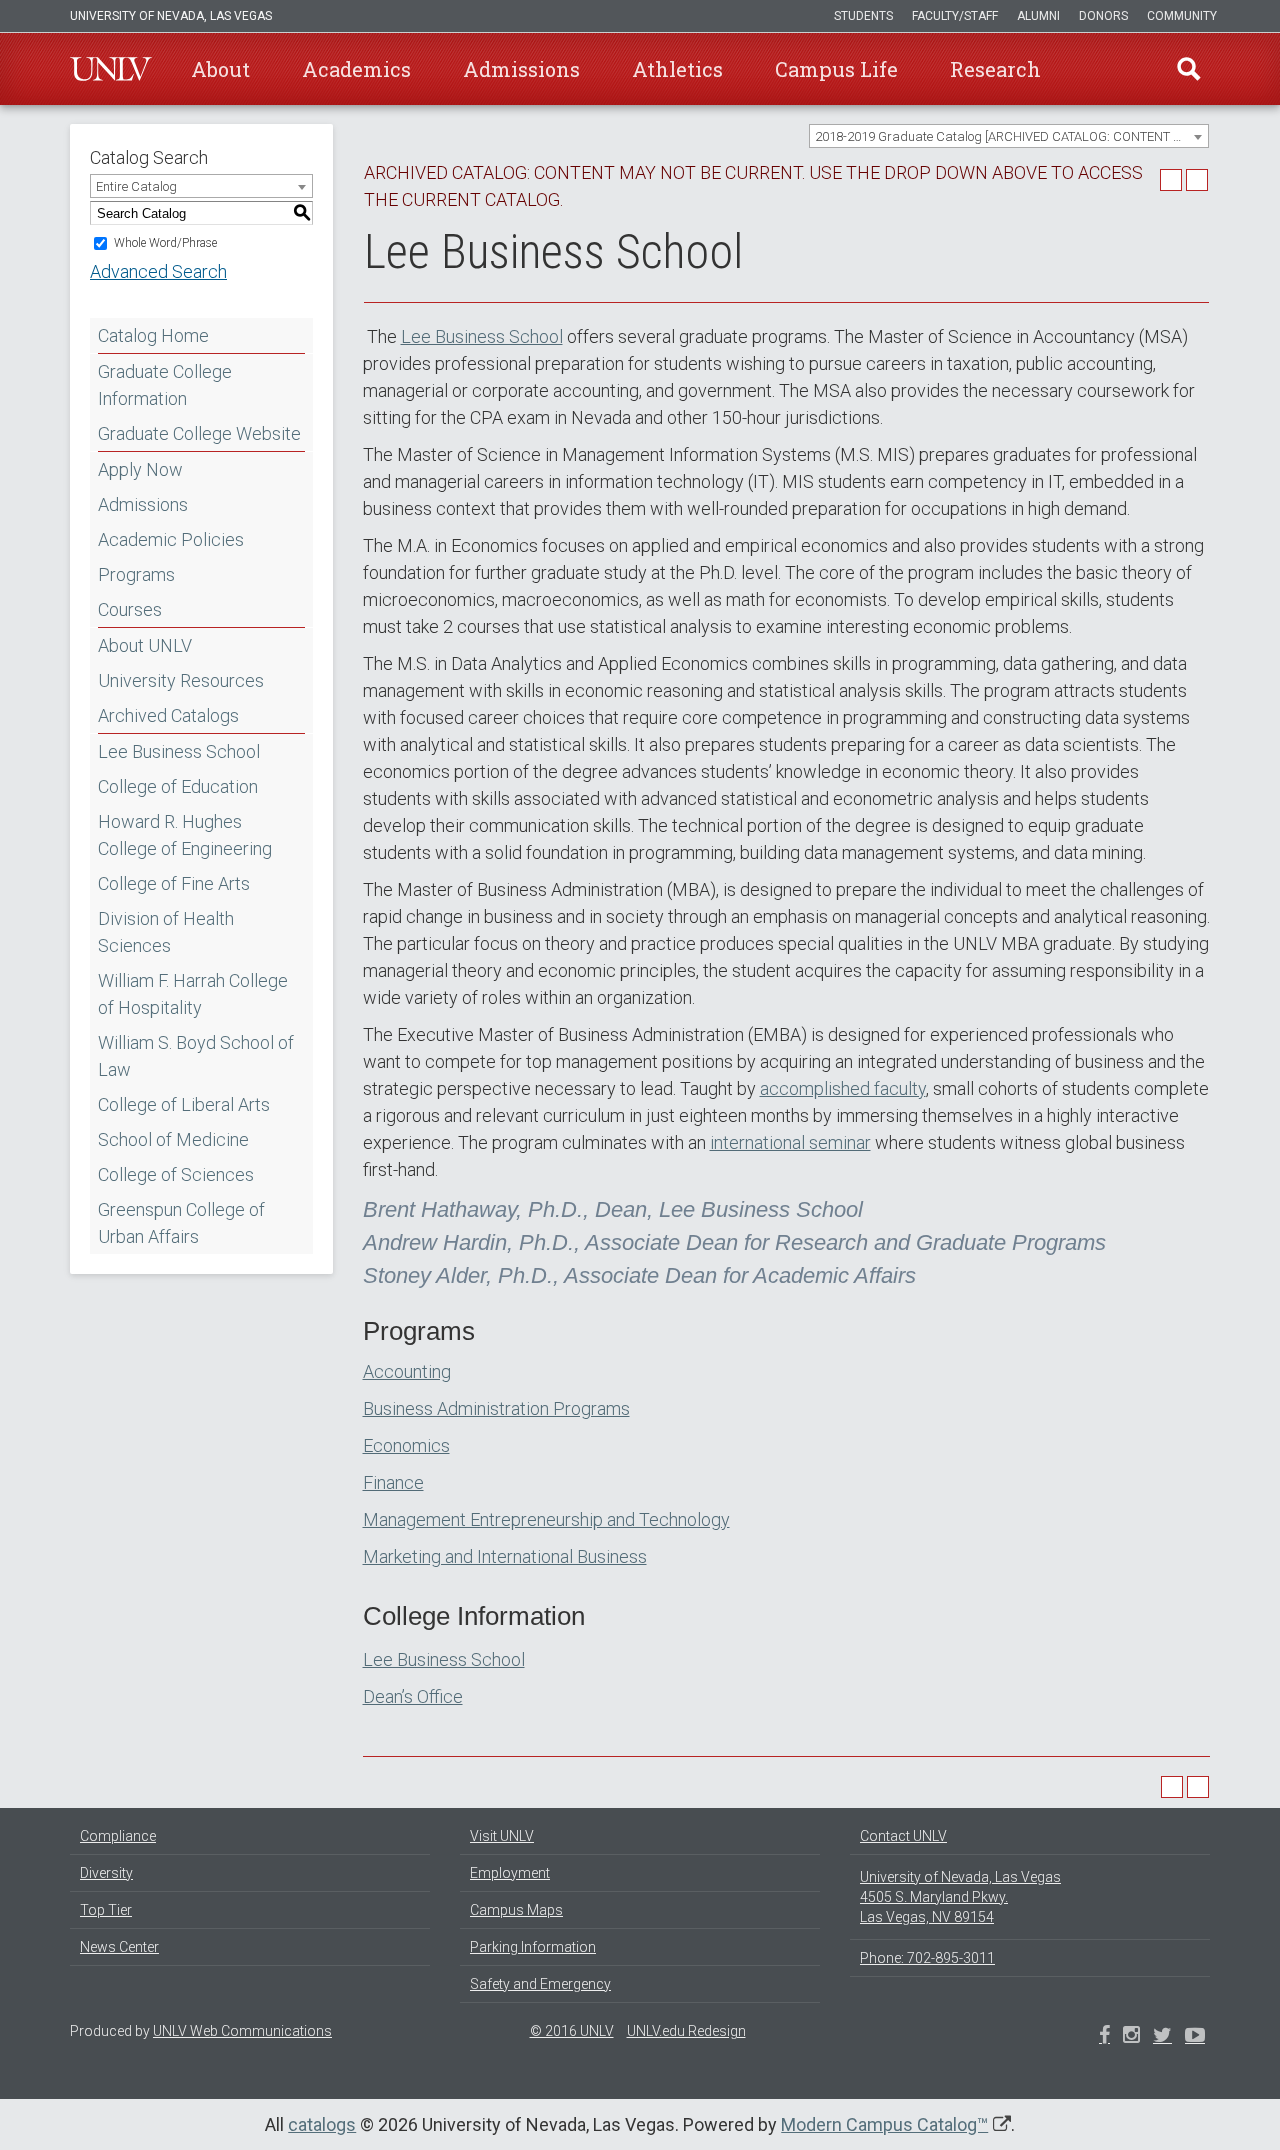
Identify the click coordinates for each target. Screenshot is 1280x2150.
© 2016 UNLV (572, 2031)
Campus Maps (516, 1910)
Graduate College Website (199, 433)
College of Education (178, 786)
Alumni (1038, 16)
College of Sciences (176, 1174)
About (220, 69)
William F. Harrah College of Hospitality (193, 994)
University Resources (181, 680)
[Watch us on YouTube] (1195, 2037)
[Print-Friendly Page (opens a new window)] (1171, 180)
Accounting (407, 1371)
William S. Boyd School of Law (196, 1056)
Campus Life (836, 69)
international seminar (790, 1142)
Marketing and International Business (505, 1556)
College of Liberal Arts (184, 1104)
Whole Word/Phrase (165, 243)
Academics (356, 69)
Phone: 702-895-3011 (927, 1958)
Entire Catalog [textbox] (136, 186)
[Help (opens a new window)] (1197, 180)
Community (1182, 16)
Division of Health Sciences (166, 932)
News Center (119, 1947)
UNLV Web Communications (242, 2031)
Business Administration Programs (496, 1408)
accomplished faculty (843, 1088)
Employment (510, 1873)
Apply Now (140, 469)
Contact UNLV (903, 1836)
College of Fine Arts (174, 883)
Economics (406, 1445)
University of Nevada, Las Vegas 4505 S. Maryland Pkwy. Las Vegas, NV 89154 (960, 1897)
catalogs (322, 2124)
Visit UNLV (502, 1836)
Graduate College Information (165, 385)
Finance (393, 1482)
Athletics (677, 69)
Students (863, 16)
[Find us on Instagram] (1162, 2037)
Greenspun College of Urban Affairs (181, 1223)
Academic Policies (171, 539)
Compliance (118, 1836)
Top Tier (106, 1910)
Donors (1103, 16)
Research (995, 69)
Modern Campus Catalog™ (884, 2124)
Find (1189, 69)
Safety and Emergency (540, 1984)
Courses (130, 609)
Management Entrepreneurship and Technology (546, 1519)
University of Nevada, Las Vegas (171, 16)
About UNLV (145, 645)
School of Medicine (173, 1139)
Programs (136, 574)
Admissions (521, 69)
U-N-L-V (111, 69)
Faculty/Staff (955, 16)
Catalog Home (153, 335)
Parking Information (533, 1947)
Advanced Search (158, 271)
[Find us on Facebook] (1104, 2037)
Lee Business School (179, 751)
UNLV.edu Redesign (686, 2031)
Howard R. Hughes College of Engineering (185, 835)
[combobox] (1009, 136)
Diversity (106, 1873)
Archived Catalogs (168, 715)
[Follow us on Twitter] (1131, 2037)
